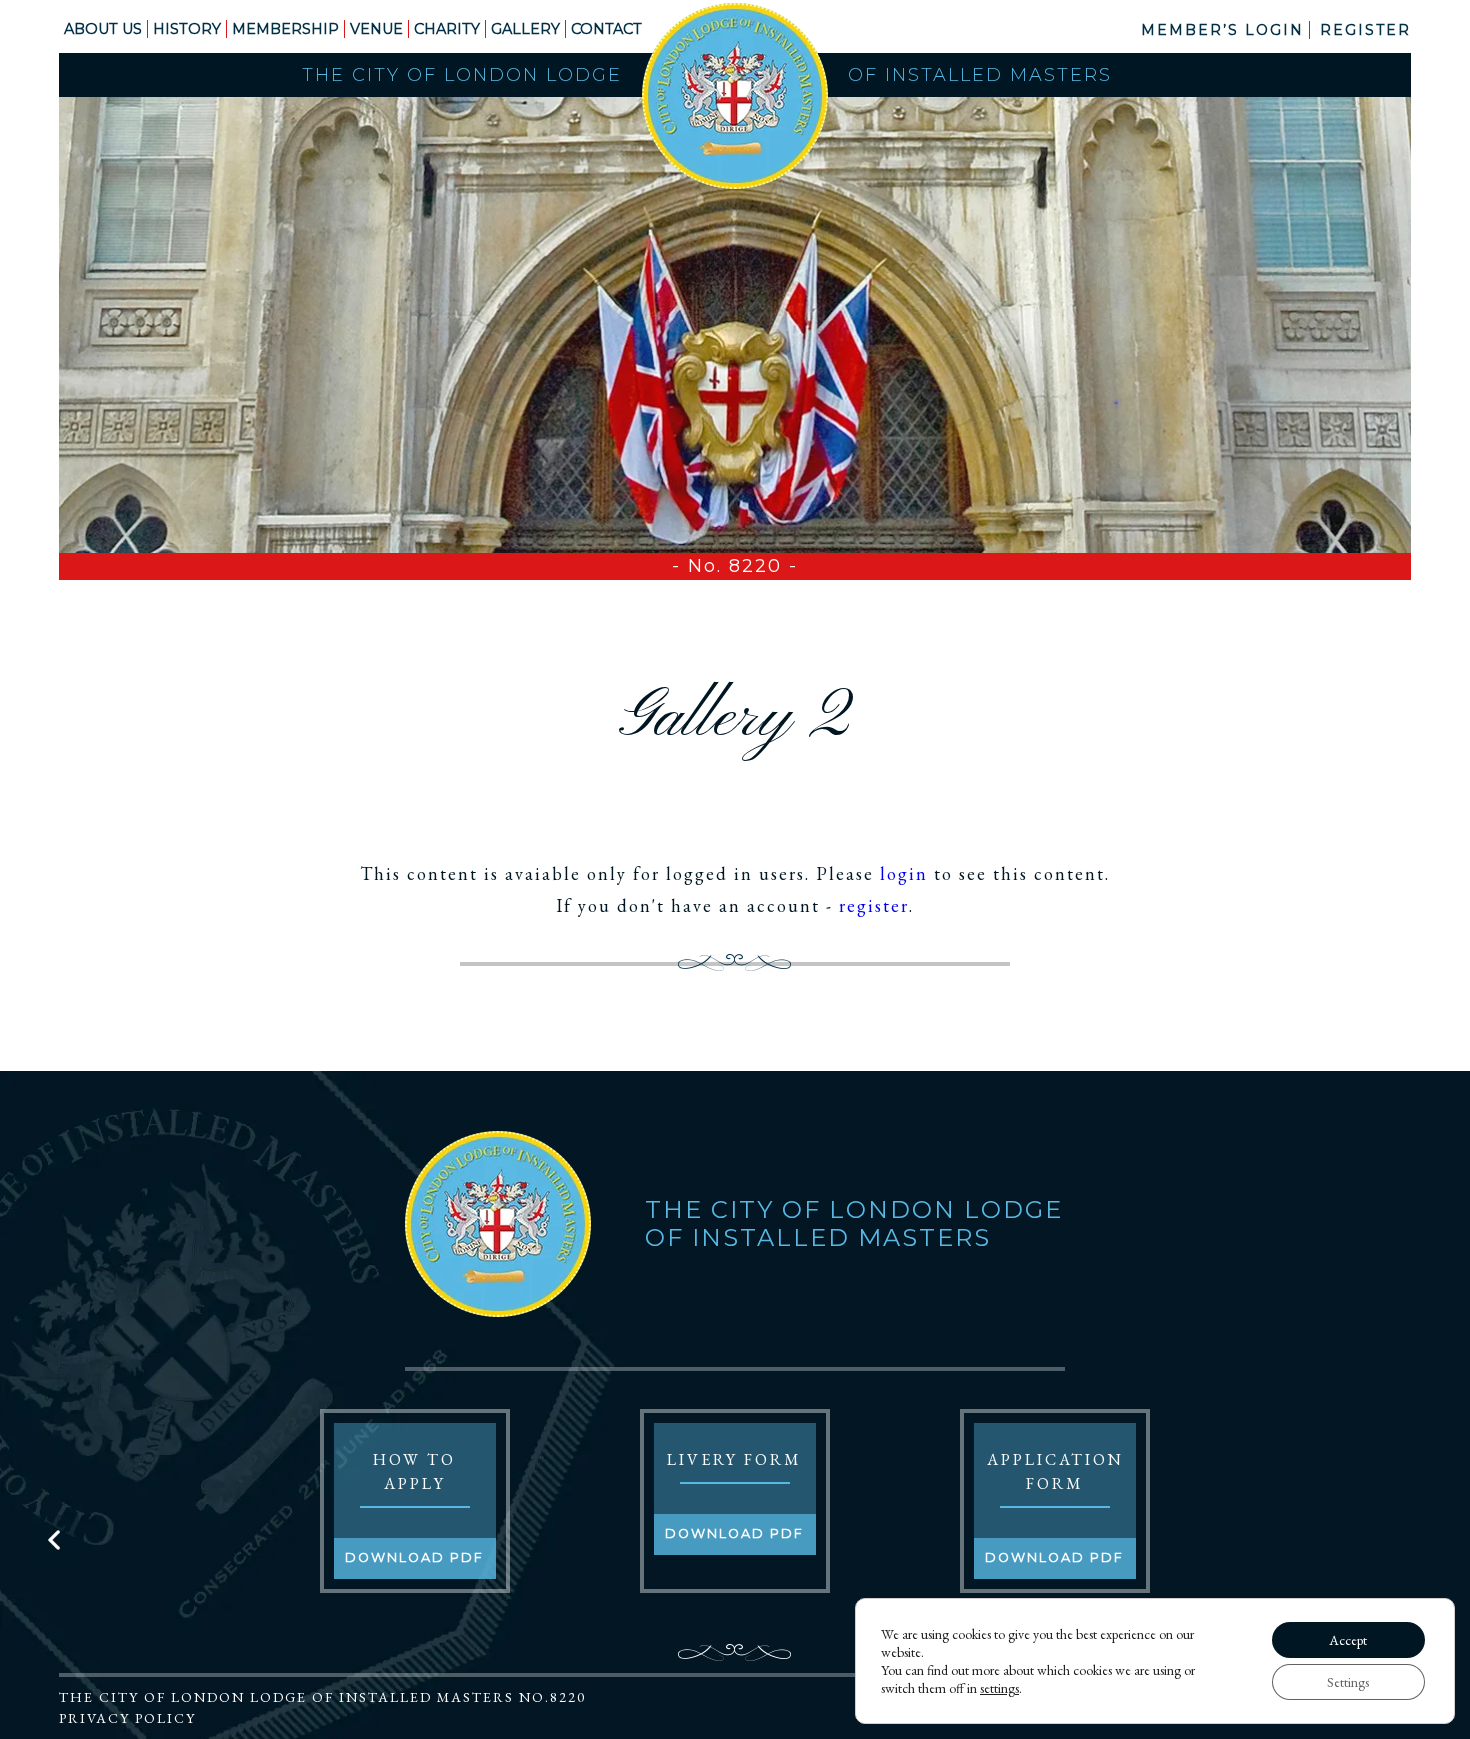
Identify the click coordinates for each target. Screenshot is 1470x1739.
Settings (1348, 1682)
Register (1365, 30)
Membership (285, 29)
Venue (376, 29)
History (187, 29)
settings (999, 1688)
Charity (447, 29)
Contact (606, 29)
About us (103, 29)
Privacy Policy (127, 1718)
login (904, 873)
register (874, 905)
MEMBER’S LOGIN (1222, 30)
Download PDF (414, 1557)
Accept (1348, 1640)
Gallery (525, 29)
